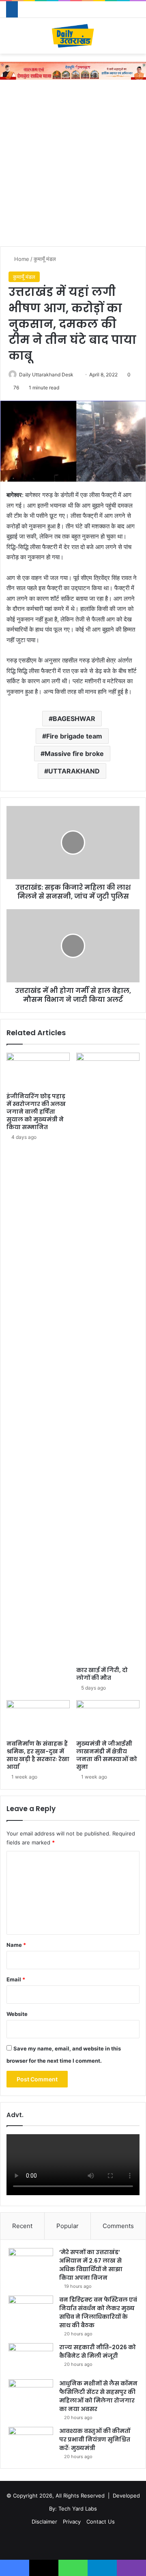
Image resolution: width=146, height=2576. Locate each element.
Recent (22, 2226)
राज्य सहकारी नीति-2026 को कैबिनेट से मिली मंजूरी (98, 2351)
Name (16, 1945)
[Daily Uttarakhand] (73, 36)
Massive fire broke (74, 754)
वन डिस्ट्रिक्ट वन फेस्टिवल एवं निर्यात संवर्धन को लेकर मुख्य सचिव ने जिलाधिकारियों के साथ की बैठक (98, 2312)
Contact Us (101, 2522)
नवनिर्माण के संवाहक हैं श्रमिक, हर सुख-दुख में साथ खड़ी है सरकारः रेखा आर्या (38, 1755)
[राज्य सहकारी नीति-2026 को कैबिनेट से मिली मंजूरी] (31, 2358)
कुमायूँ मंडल (45, 259)
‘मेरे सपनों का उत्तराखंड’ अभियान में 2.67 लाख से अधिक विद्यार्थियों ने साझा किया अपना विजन (91, 2265)
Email (16, 1979)
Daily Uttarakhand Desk (46, 375)
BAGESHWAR (74, 719)
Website (17, 2014)
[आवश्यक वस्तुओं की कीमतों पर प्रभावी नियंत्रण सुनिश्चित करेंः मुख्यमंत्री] (31, 2442)
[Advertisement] (73, 165)
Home (21, 259)
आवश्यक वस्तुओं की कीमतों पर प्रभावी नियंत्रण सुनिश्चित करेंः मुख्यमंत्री (95, 2439)
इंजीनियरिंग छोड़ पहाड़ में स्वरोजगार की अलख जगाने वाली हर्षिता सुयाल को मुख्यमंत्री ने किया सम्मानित (36, 1112)
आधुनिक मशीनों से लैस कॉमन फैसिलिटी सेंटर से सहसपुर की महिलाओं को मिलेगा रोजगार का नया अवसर (98, 2396)
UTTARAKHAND (74, 771)
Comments (118, 2226)
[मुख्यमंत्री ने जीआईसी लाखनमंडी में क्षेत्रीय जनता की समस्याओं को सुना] (108, 1718)
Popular (68, 2226)
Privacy (72, 2522)
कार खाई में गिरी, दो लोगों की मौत (102, 1674)
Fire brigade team (74, 736)
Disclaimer (44, 2522)
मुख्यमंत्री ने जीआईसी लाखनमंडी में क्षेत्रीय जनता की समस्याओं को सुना (107, 1755)
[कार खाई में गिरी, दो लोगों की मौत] (108, 1358)
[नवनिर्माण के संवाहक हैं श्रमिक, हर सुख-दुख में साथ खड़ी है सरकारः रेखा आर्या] (38, 1718)
